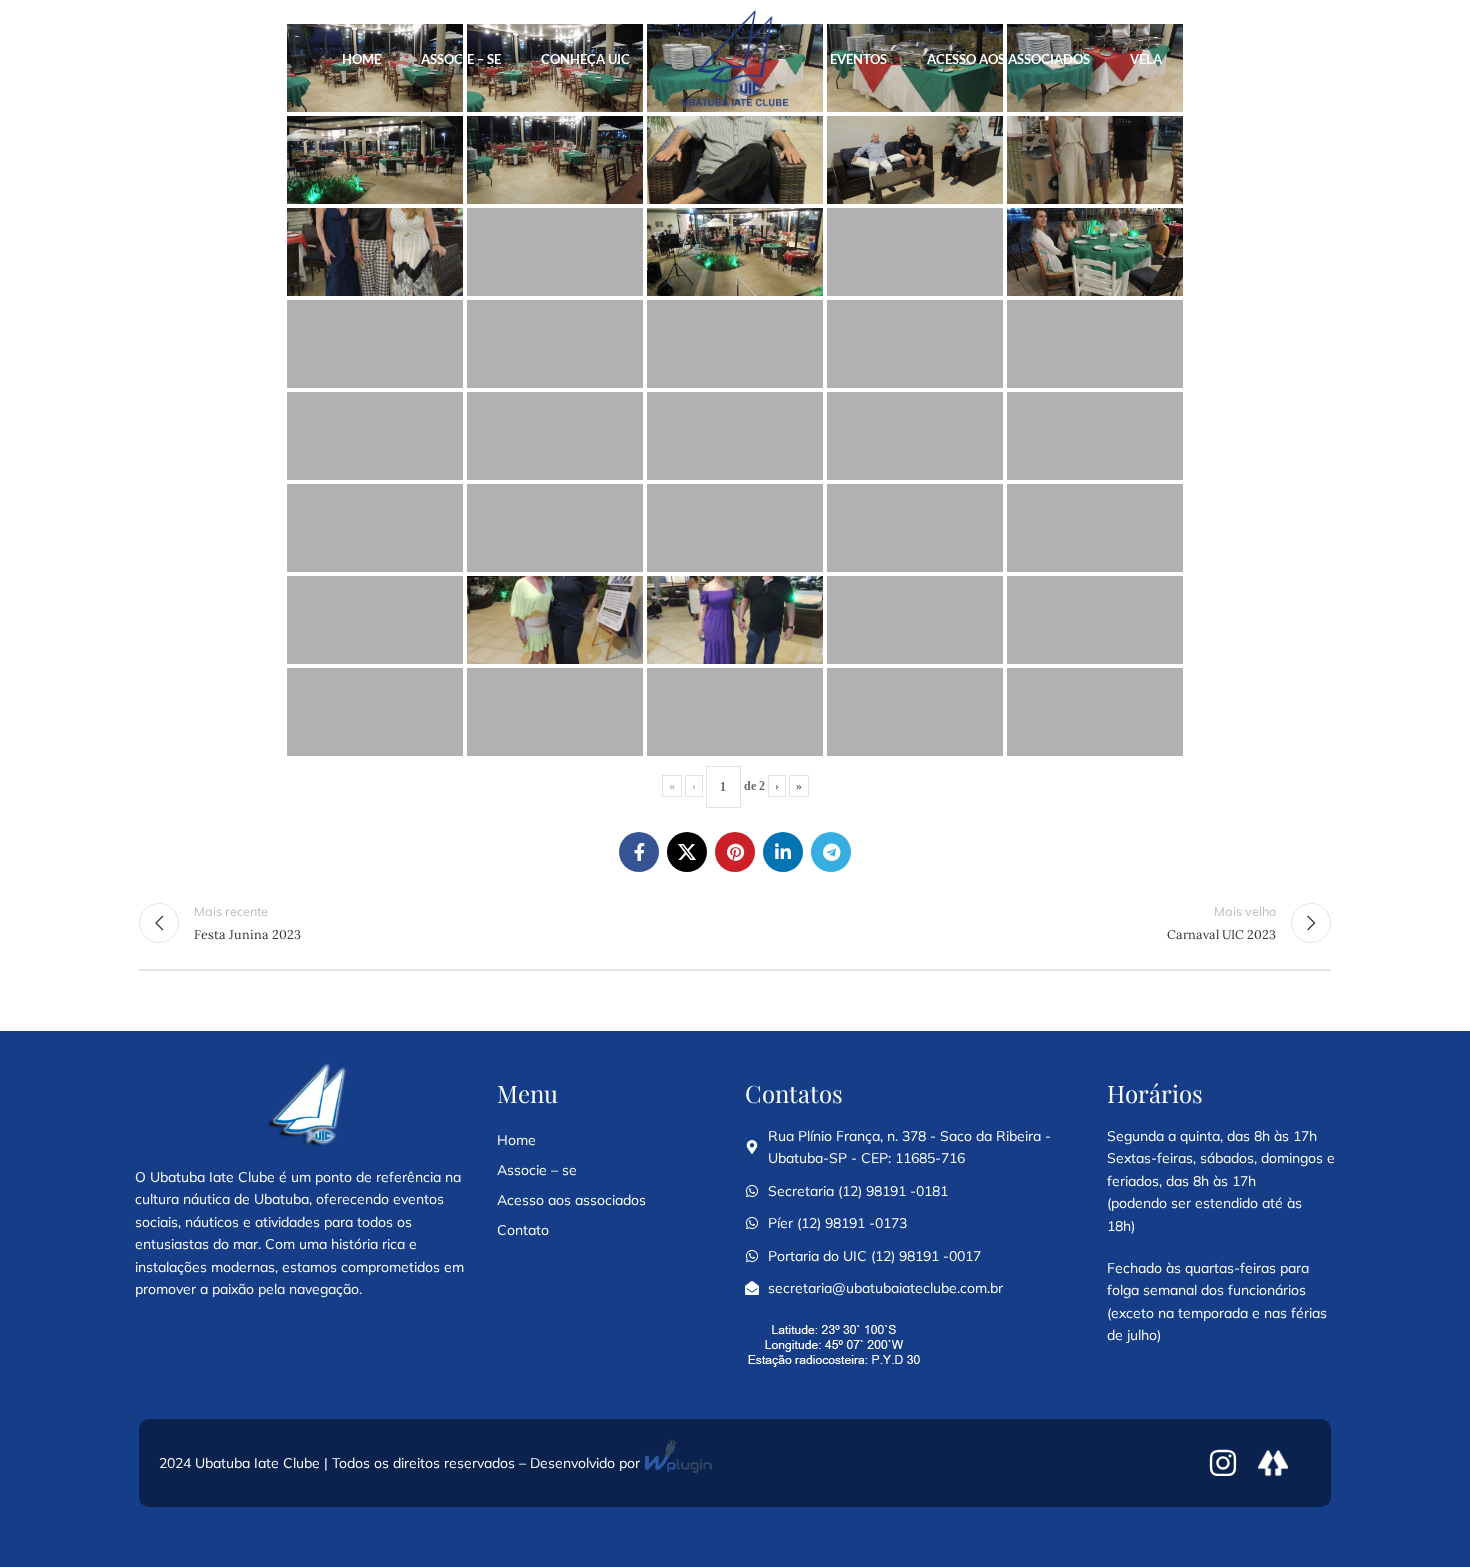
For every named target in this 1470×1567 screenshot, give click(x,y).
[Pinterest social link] (735, 852)
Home (516, 1140)
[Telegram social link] (831, 852)
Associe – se (537, 1170)
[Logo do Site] (735, 59)
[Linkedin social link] (783, 852)
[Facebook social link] (639, 852)
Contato (523, 1230)
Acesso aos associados (571, 1200)
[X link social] (687, 852)
